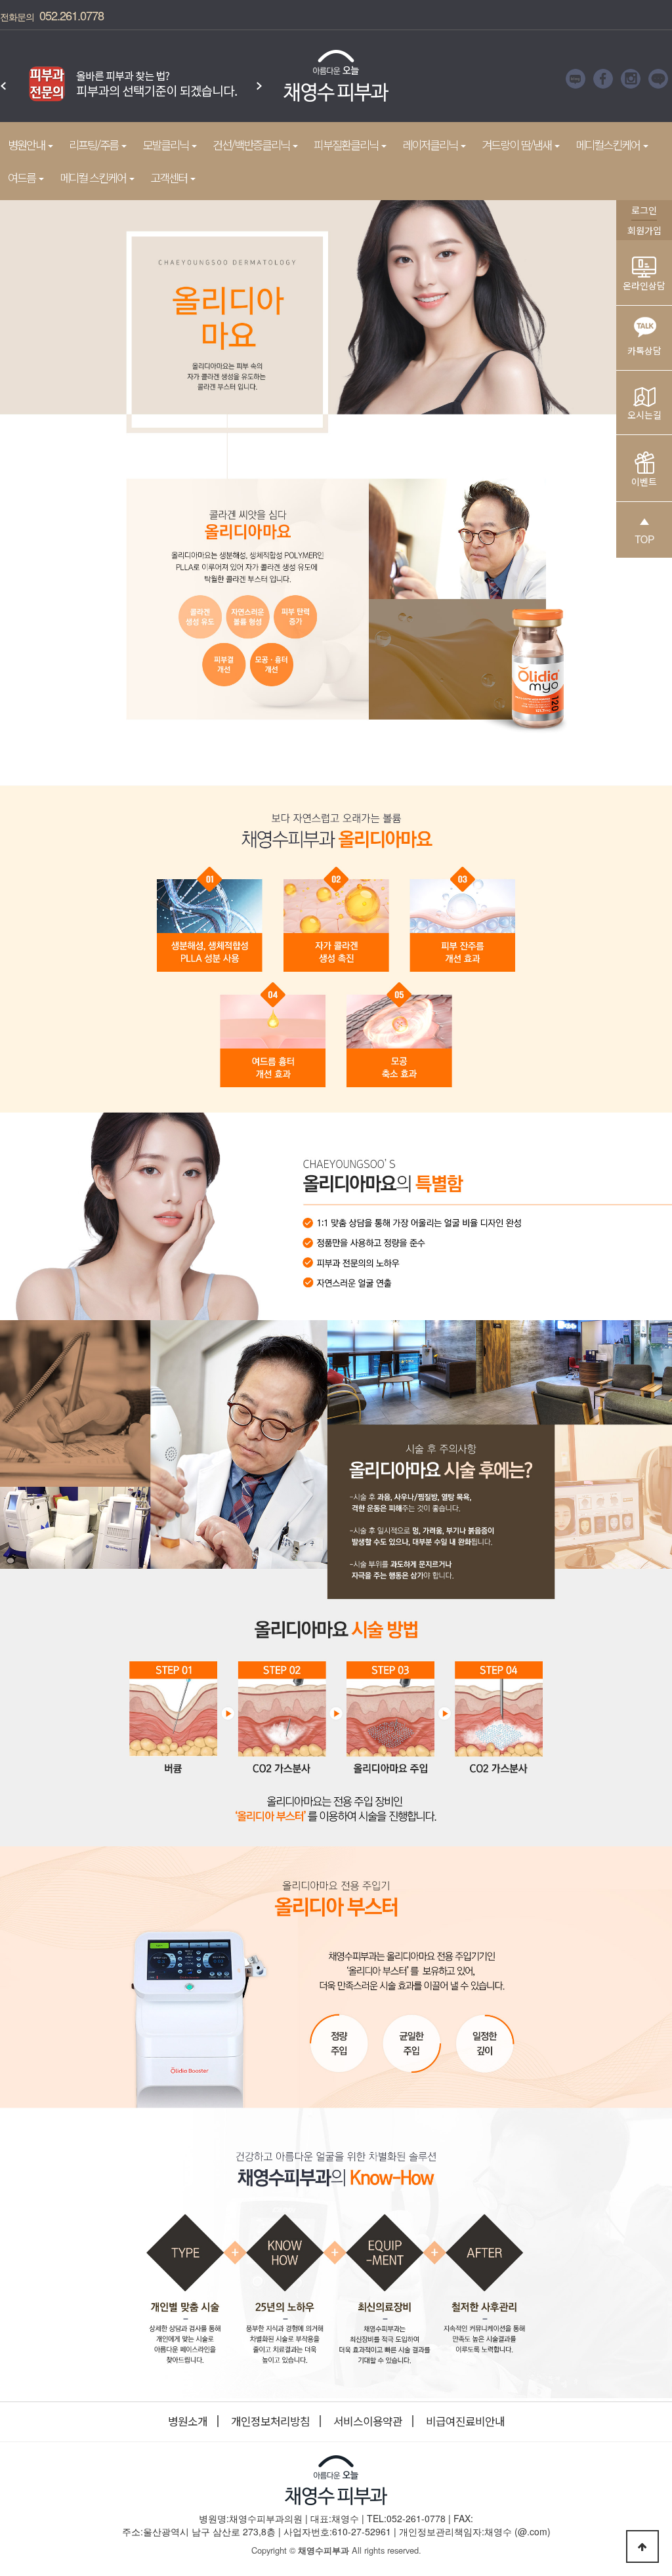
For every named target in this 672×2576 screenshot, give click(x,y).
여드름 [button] (23, 177)
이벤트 (644, 482)
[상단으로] (642, 2546)
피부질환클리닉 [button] (347, 145)
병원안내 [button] (27, 145)
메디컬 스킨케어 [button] (94, 177)
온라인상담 (644, 285)
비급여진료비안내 (465, 2421)
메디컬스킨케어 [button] (609, 145)
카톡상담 (644, 350)
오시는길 (644, 415)
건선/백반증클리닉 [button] (252, 145)
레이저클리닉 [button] (431, 145)
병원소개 (188, 2421)
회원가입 (644, 230)
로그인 (644, 210)
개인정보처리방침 (270, 2421)
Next (259, 79)
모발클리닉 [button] (166, 145)
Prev (3, 79)
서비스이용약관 (368, 2421)
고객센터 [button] (170, 177)
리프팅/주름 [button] (94, 145)
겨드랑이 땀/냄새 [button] (517, 145)
